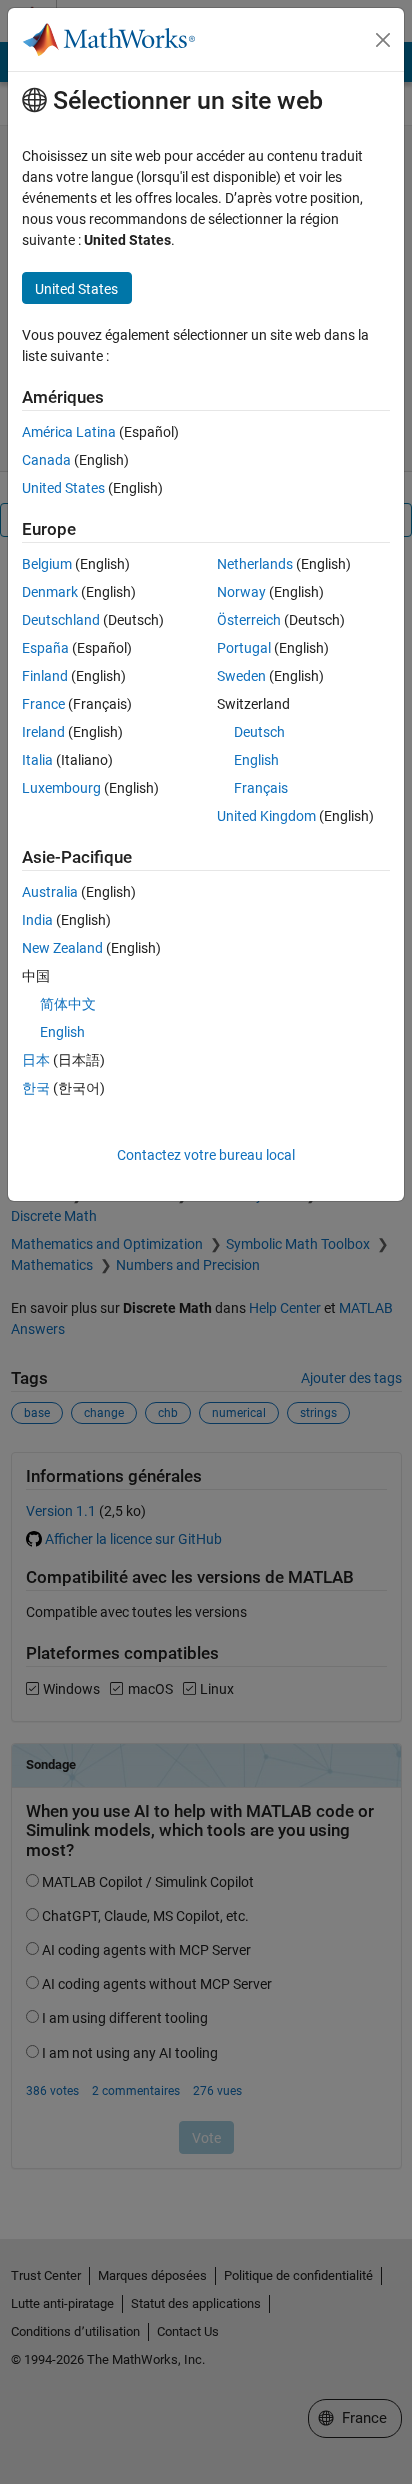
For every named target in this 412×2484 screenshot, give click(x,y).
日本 (36, 1060)
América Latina (69, 432)
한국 (36, 1088)
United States (63, 488)
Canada (46, 460)
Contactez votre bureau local (206, 1155)
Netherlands (255, 564)
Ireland (43, 732)
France (43, 704)
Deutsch (259, 732)
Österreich (249, 620)
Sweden (241, 676)
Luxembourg (61, 788)
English (256, 760)
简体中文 (68, 1004)
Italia (37, 760)
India (37, 920)
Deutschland (61, 620)
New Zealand (62, 948)
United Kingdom (266, 816)
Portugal (244, 648)
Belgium (47, 564)
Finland (45, 676)
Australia (50, 892)
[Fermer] (383, 40)
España (45, 648)
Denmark (50, 592)
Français (261, 788)
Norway (241, 592)
